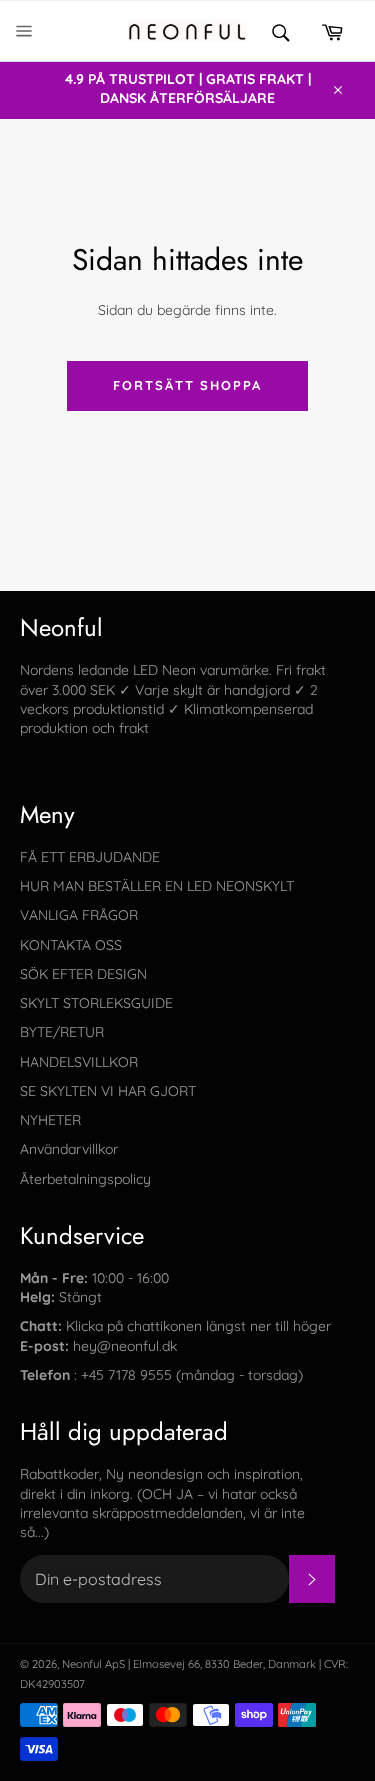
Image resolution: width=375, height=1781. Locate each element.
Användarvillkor (69, 1149)
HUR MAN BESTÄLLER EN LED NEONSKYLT (157, 886)
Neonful (82, 1664)
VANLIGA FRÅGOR (79, 915)
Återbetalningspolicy (85, 1179)
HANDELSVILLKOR (79, 1062)
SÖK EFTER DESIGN (83, 974)
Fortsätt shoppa (187, 385)
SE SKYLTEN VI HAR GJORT (108, 1091)
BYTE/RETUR (62, 1032)
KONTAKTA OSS (71, 945)
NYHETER (50, 1120)
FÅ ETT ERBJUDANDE (90, 857)
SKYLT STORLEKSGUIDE (96, 1003)
